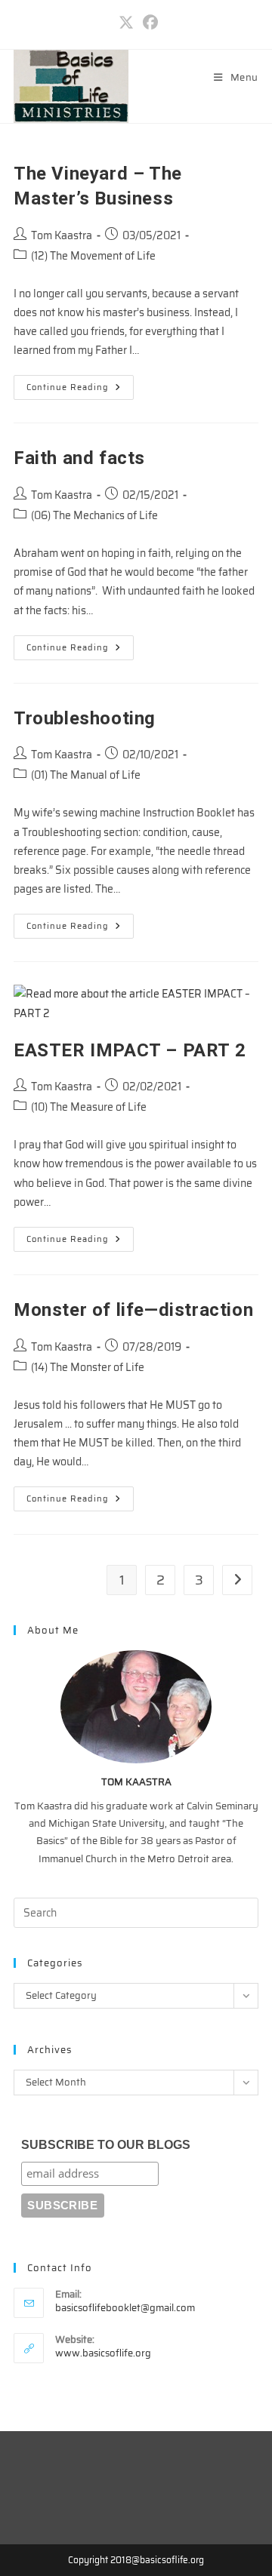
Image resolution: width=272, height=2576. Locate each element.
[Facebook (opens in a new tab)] (148, 23)
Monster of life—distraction (133, 1310)
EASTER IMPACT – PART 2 (130, 1050)
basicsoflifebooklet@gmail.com (125, 2308)
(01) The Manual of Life (86, 775)
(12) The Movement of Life (93, 256)
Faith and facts (79, 458)
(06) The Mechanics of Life (94, 515)
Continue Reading (80, 390)
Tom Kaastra (62, 235)
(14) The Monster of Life (88, 1367)
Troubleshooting (85, 718)
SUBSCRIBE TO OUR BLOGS (106, 2145)
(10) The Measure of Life (89, 1107)
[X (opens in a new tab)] (126, 23)
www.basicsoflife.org (103, 2353)
